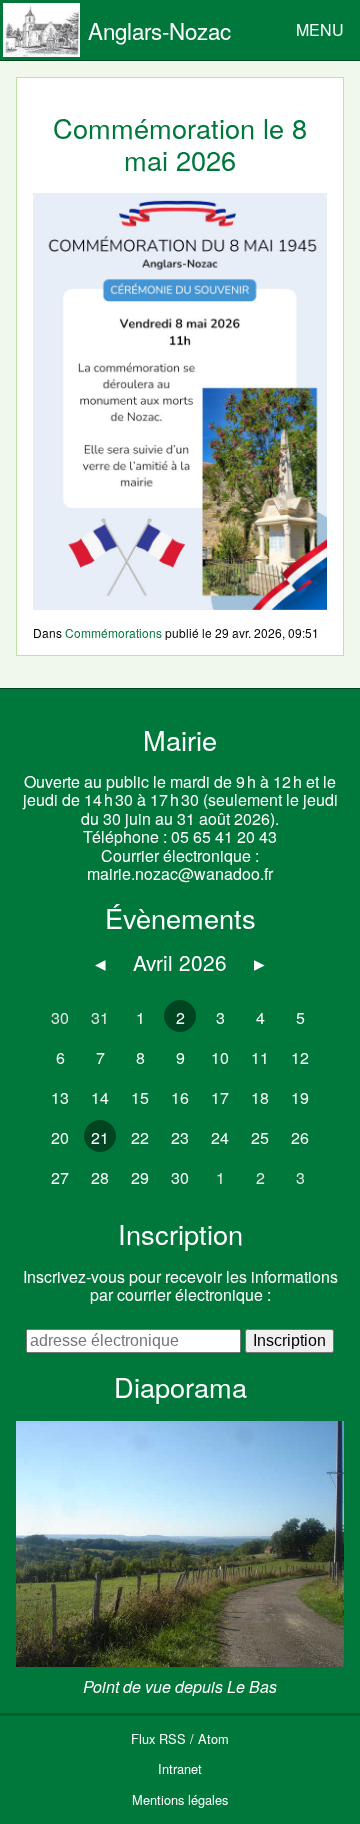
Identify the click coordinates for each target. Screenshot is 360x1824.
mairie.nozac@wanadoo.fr (180, 873)
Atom (213, 1738)
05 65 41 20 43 (224, 836)
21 (100, 1137)
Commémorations (113, 632)
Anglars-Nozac (159, 30)
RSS (172, 1738)
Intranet (180, 1768)
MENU (320, 29)
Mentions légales (180, 1799)
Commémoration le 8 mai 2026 (180, 143)
